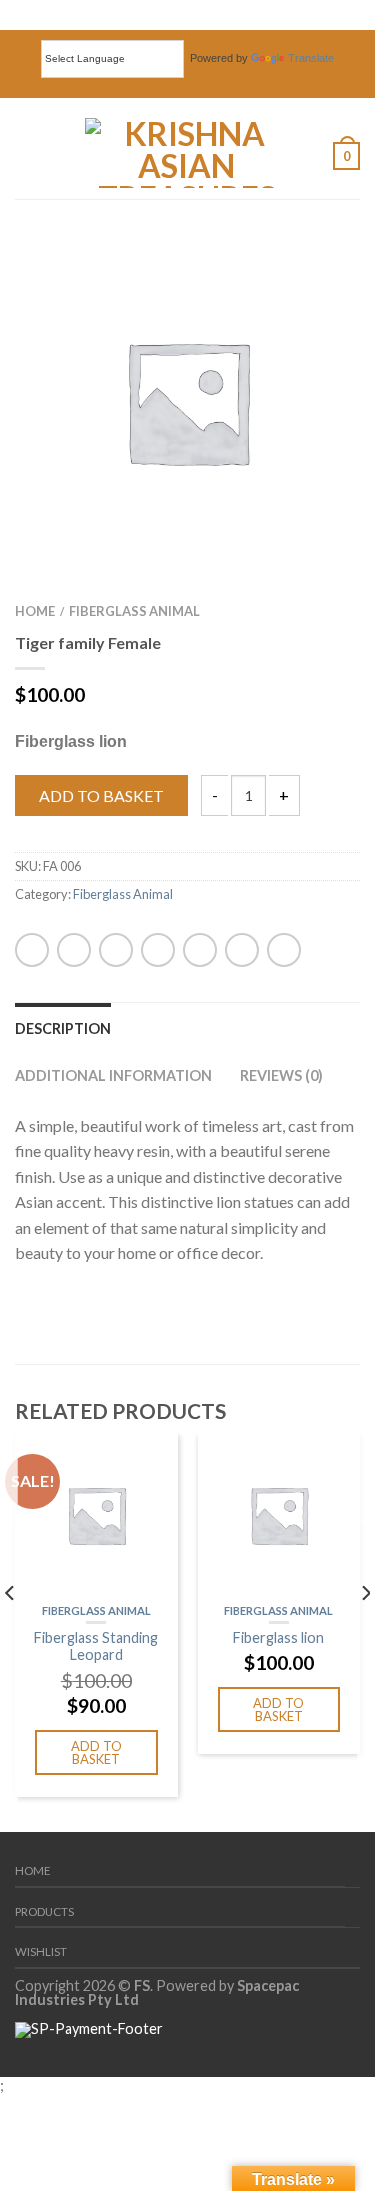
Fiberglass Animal (134, 611)
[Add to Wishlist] (310, 279)
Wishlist (41, 1951)
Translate (311, 58)
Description (63, 1028)
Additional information (113, 1075)
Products (44, 1911)
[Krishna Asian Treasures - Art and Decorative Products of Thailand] (187, 148)
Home (35, 611)
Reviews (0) (281, 1075)
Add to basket (101, 795)
